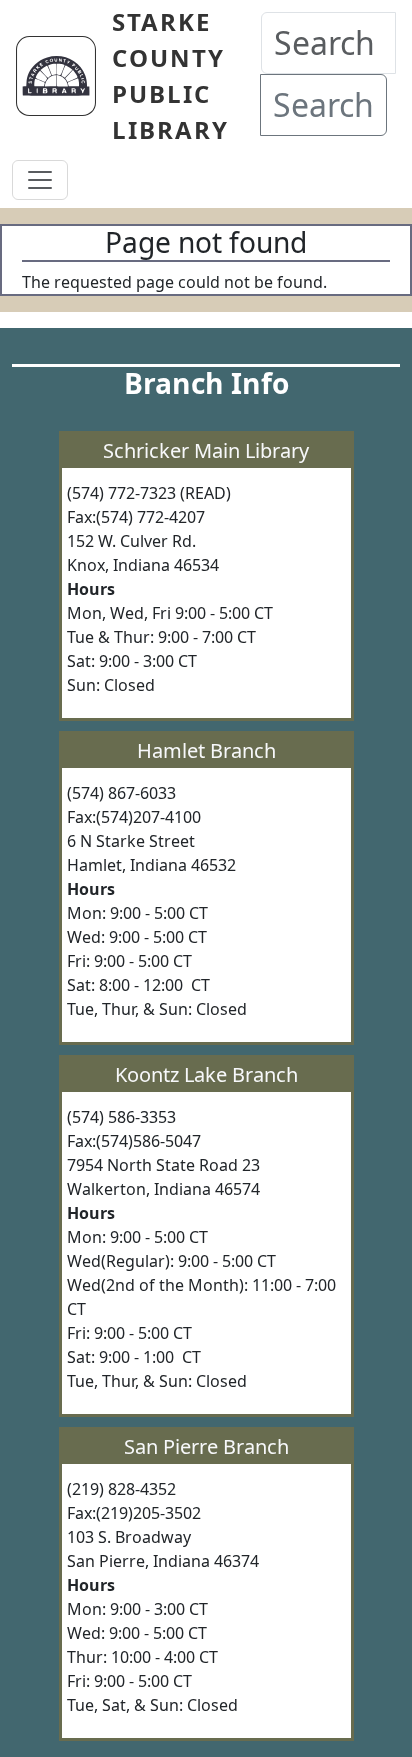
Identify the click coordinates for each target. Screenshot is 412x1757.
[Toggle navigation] (40, 180)
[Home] (64, 76)
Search (323, 104)
